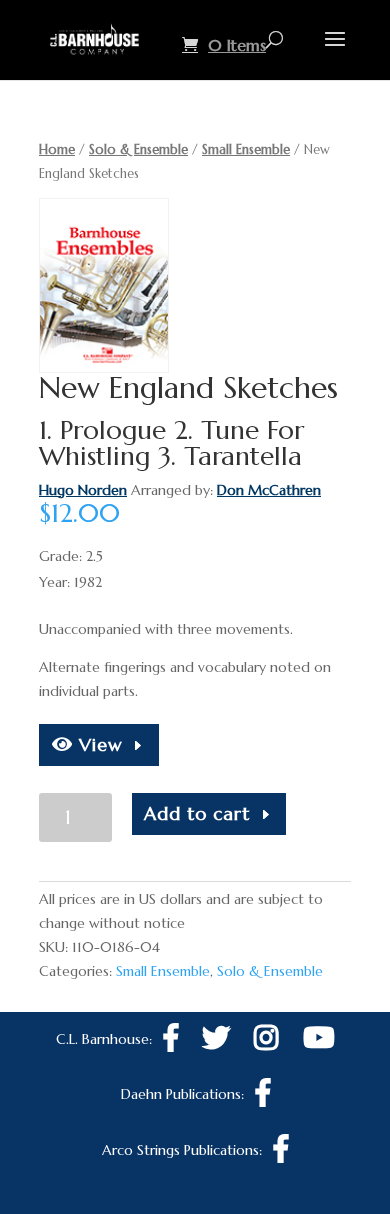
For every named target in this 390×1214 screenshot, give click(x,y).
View (98, 744)
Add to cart (197, 813)
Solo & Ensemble (138, 149)
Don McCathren (269, 490)
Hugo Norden (83, 490)
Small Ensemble (246, 149)
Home (57, 149)
